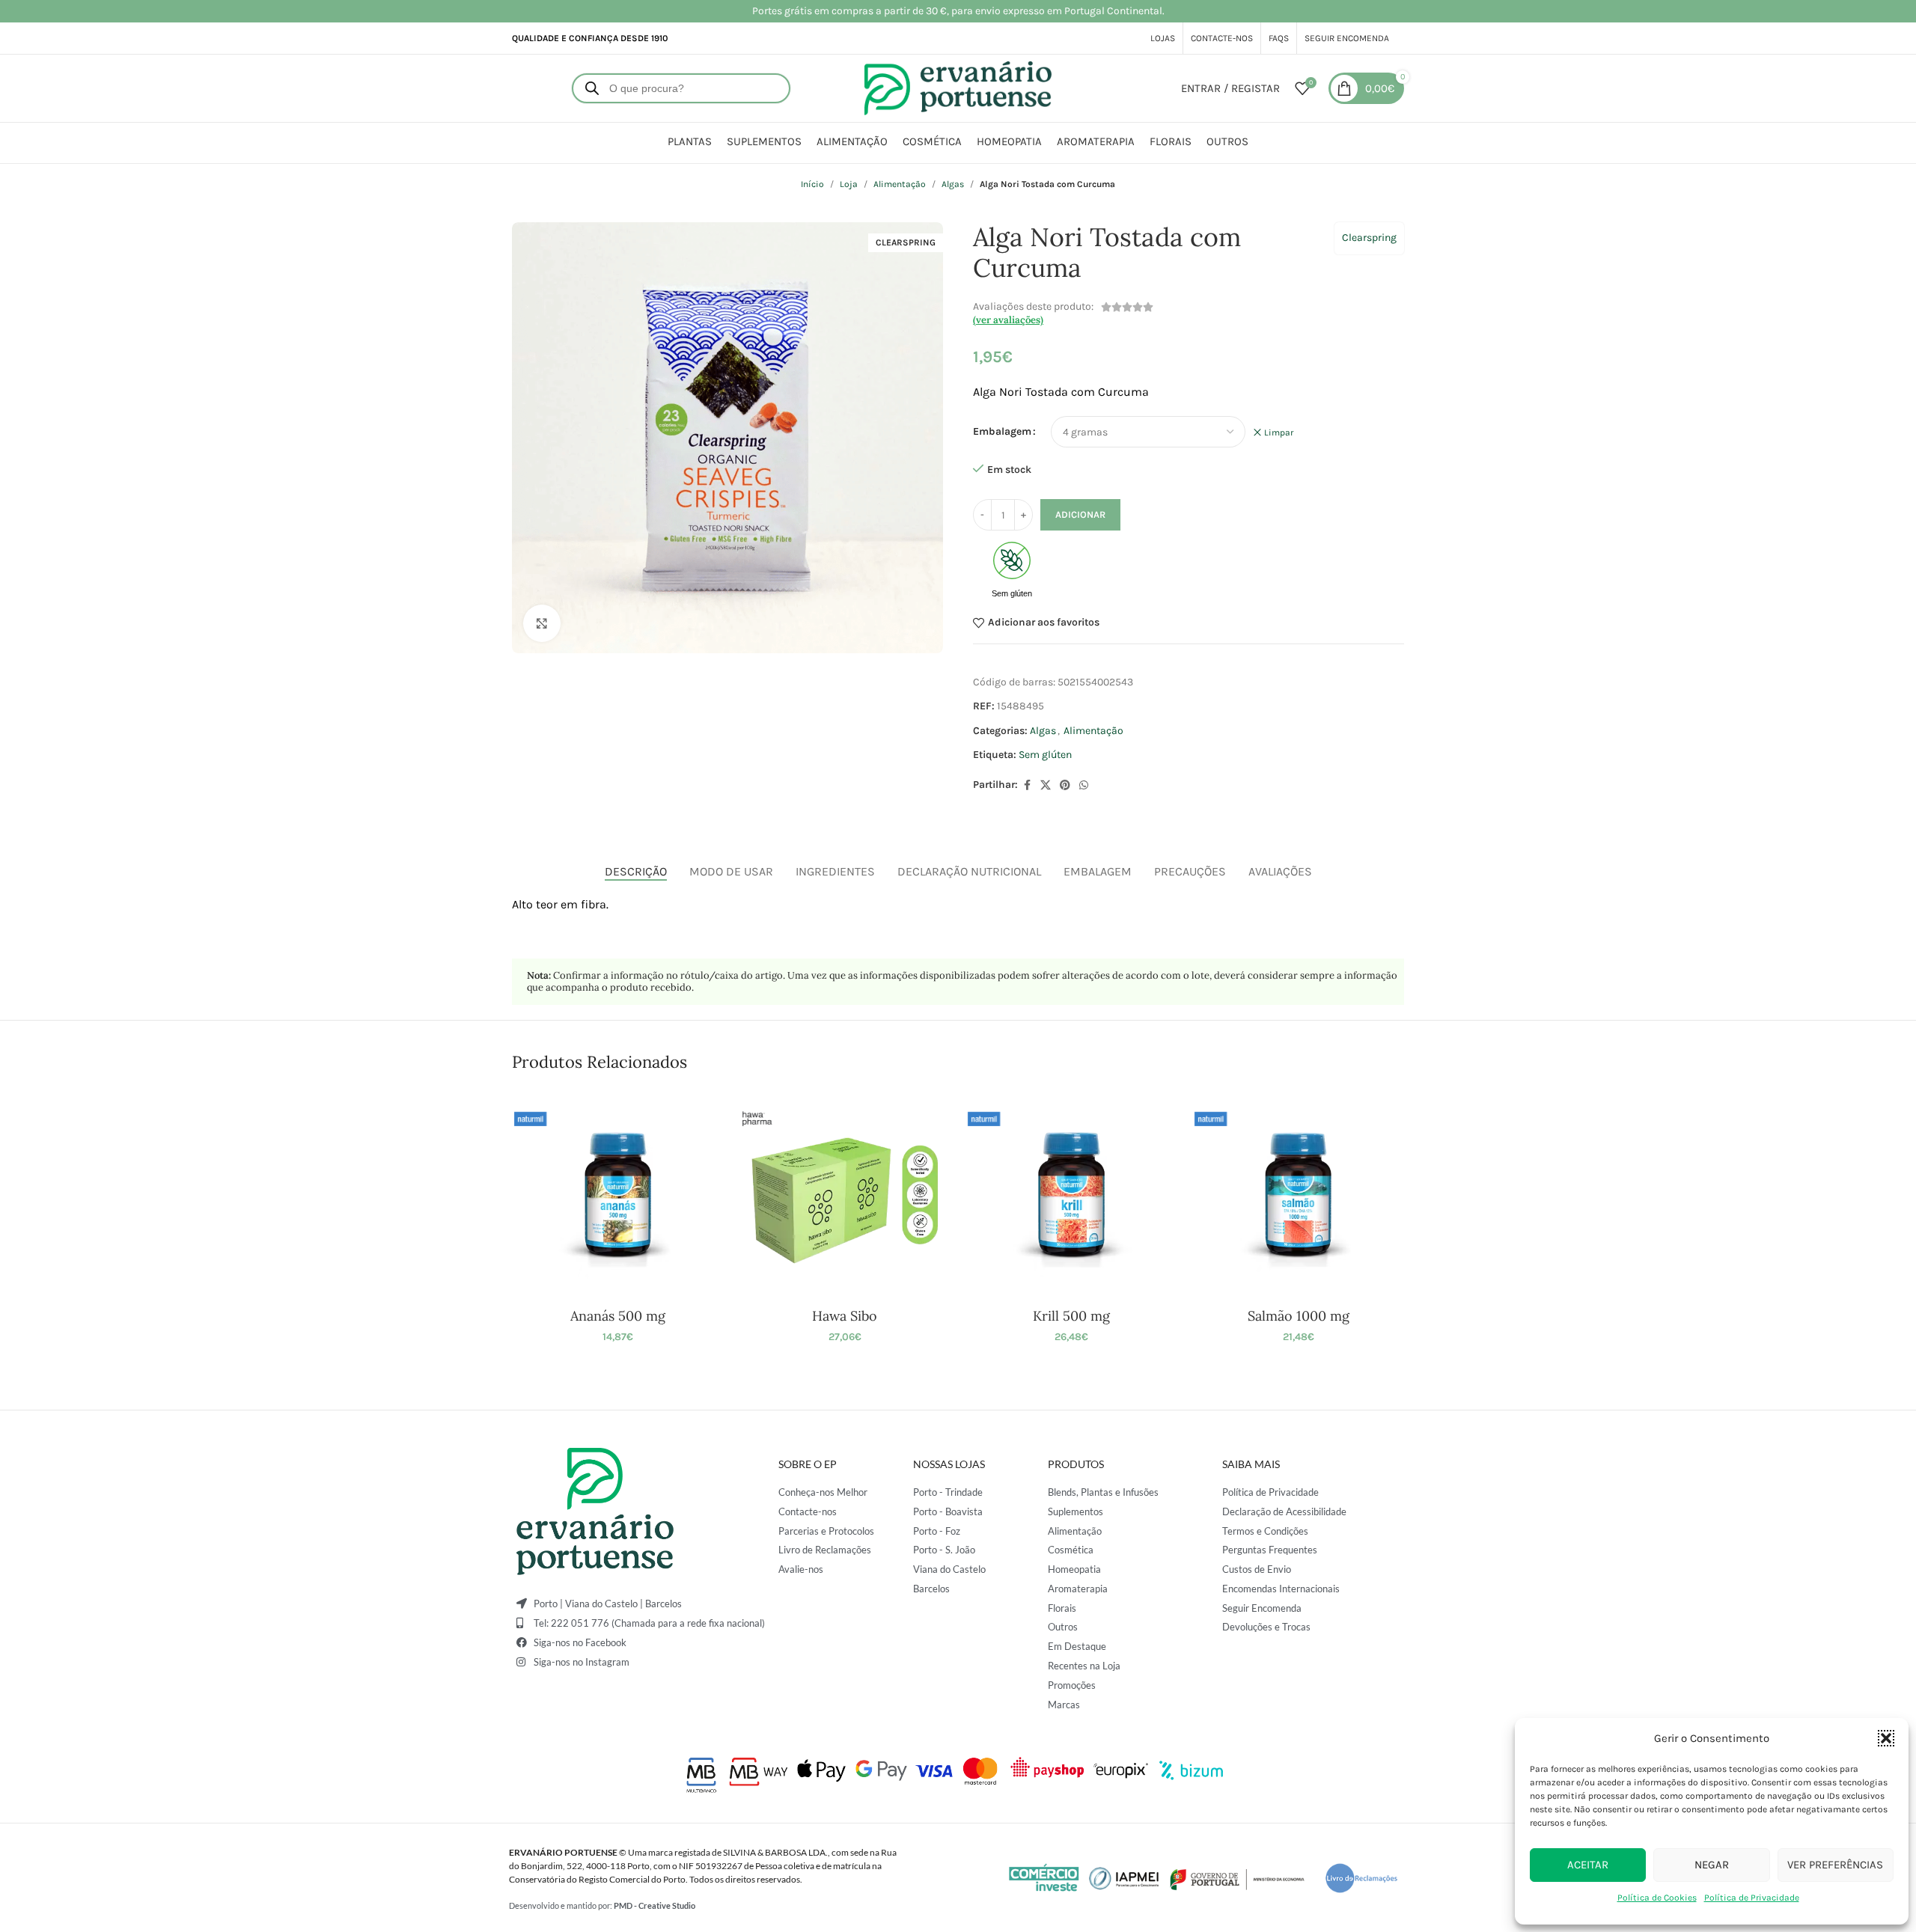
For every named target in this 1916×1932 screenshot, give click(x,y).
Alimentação (900, 184)
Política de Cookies (1657, 1898)
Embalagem (1002, 431)
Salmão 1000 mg (1299, 1316)
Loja (849, 184)
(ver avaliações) (1008, 320)
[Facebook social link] (1027, 786)
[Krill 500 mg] (1071, 1195)
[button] (1886, 1738)
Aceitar (1588, 1865)
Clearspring (1369, 238)
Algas (953, 184)
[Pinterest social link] (1065, 786)
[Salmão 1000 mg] (1298, 1195)
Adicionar (1080, 514)
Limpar (1279, 432)
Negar (1712, 1865)
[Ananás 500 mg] (618, 1195)
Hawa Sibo (845, 1316)
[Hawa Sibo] (845, 1195)
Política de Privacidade (1752, 1898)
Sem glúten (1045, 755)
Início (812, 184)
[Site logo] (958, 87)
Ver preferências (1835, 1865)
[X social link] (1046, 786)
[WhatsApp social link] (1084, 786)
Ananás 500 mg (618, 1316)
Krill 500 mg (1071, 1316)
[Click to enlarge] (542, 623)
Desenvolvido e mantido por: (602, 1905)
